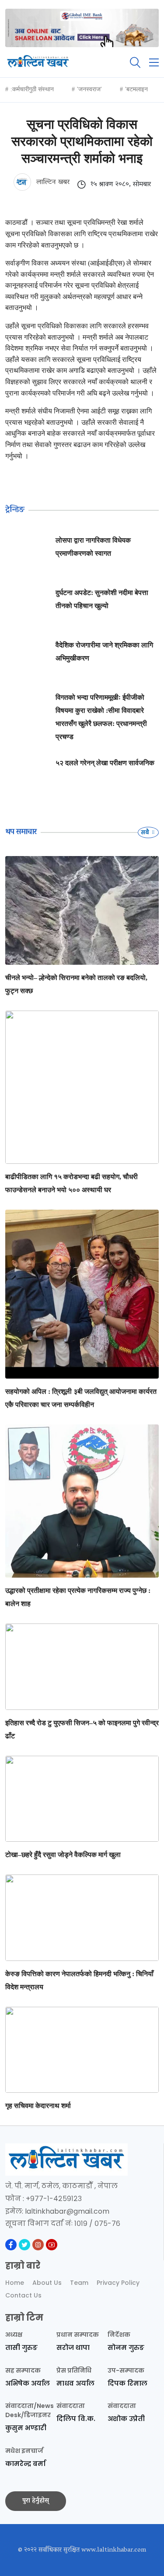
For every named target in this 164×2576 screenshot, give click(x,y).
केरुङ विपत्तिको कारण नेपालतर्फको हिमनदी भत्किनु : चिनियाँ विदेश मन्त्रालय (79, 1980)
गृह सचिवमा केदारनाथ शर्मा (38, 2106)
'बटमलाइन (136, 89)
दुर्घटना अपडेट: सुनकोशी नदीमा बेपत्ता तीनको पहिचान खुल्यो (102, 599)
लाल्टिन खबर (52, 182)
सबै (146, 832)
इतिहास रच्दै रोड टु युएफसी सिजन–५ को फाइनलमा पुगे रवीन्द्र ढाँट (82, 1729)
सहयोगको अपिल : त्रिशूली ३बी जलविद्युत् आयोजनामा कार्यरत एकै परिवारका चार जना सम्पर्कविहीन (81, 1398)
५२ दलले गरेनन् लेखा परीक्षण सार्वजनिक (105, 763)
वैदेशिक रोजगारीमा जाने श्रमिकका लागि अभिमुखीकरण (104, 652)
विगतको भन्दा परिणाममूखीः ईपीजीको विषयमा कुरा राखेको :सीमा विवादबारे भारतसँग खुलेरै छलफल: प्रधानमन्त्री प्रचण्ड (101, 717)
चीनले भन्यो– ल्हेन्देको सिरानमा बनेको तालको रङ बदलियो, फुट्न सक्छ (76, 984)
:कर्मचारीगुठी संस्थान (32, 89)
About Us (47, 2283)
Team (79, 2283)
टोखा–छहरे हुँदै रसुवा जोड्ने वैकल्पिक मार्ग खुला (63, 1855)
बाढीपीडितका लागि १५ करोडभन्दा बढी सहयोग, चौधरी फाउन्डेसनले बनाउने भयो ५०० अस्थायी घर (72, 1183)
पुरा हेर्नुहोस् (36, 2501)
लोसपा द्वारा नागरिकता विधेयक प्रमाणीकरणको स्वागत (93, 547)
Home (15, 2283)
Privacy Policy (118, 2283)
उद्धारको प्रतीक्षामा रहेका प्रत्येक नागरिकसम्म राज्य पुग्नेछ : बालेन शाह (78, 1597)
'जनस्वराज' (89, 89)
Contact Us (23, 2295)
